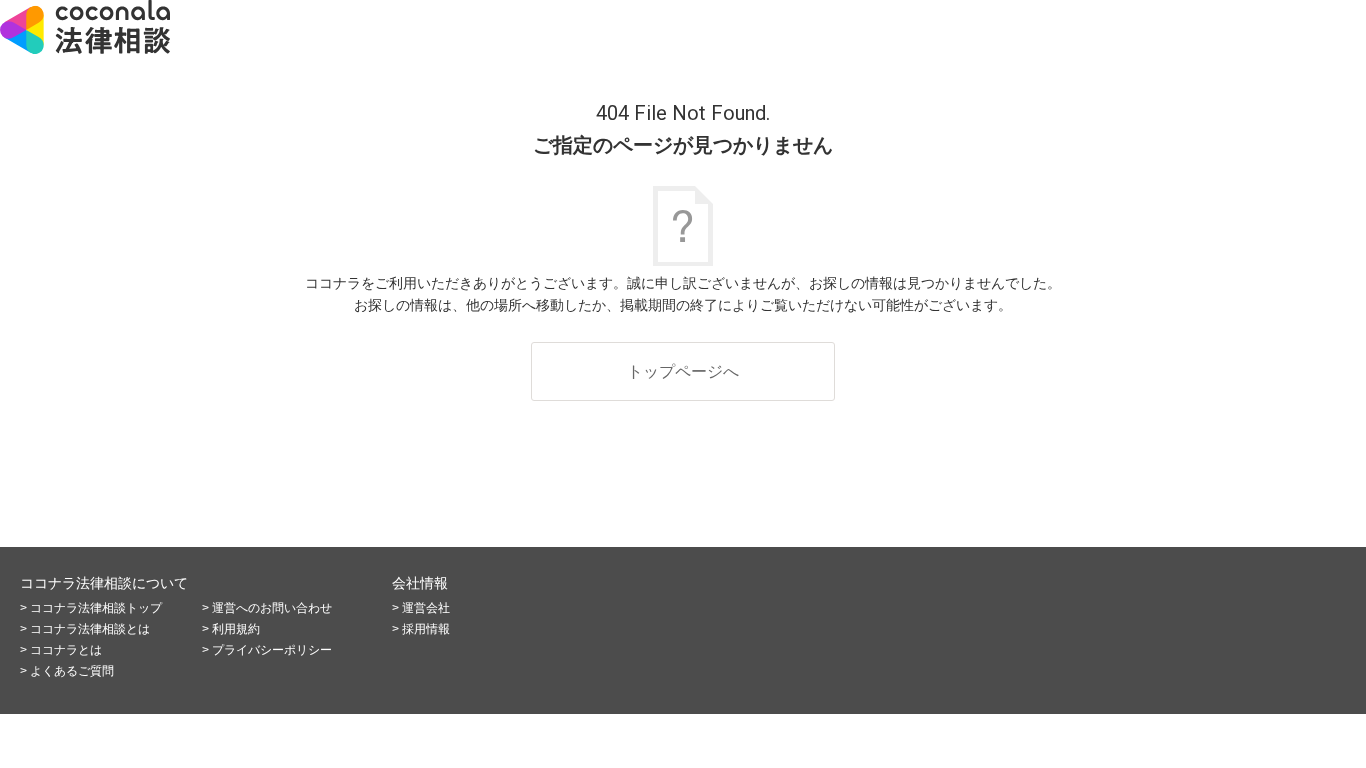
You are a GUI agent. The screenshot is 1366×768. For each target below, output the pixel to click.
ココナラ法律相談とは (90, 629)
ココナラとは (66, 650)
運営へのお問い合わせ (272, 608)
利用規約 (236, 629)
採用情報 (426, 629)
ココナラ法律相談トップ (96, 608)
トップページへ (683, 371)
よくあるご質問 (72, 671)
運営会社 (426, 608)
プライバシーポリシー (272, 650)
